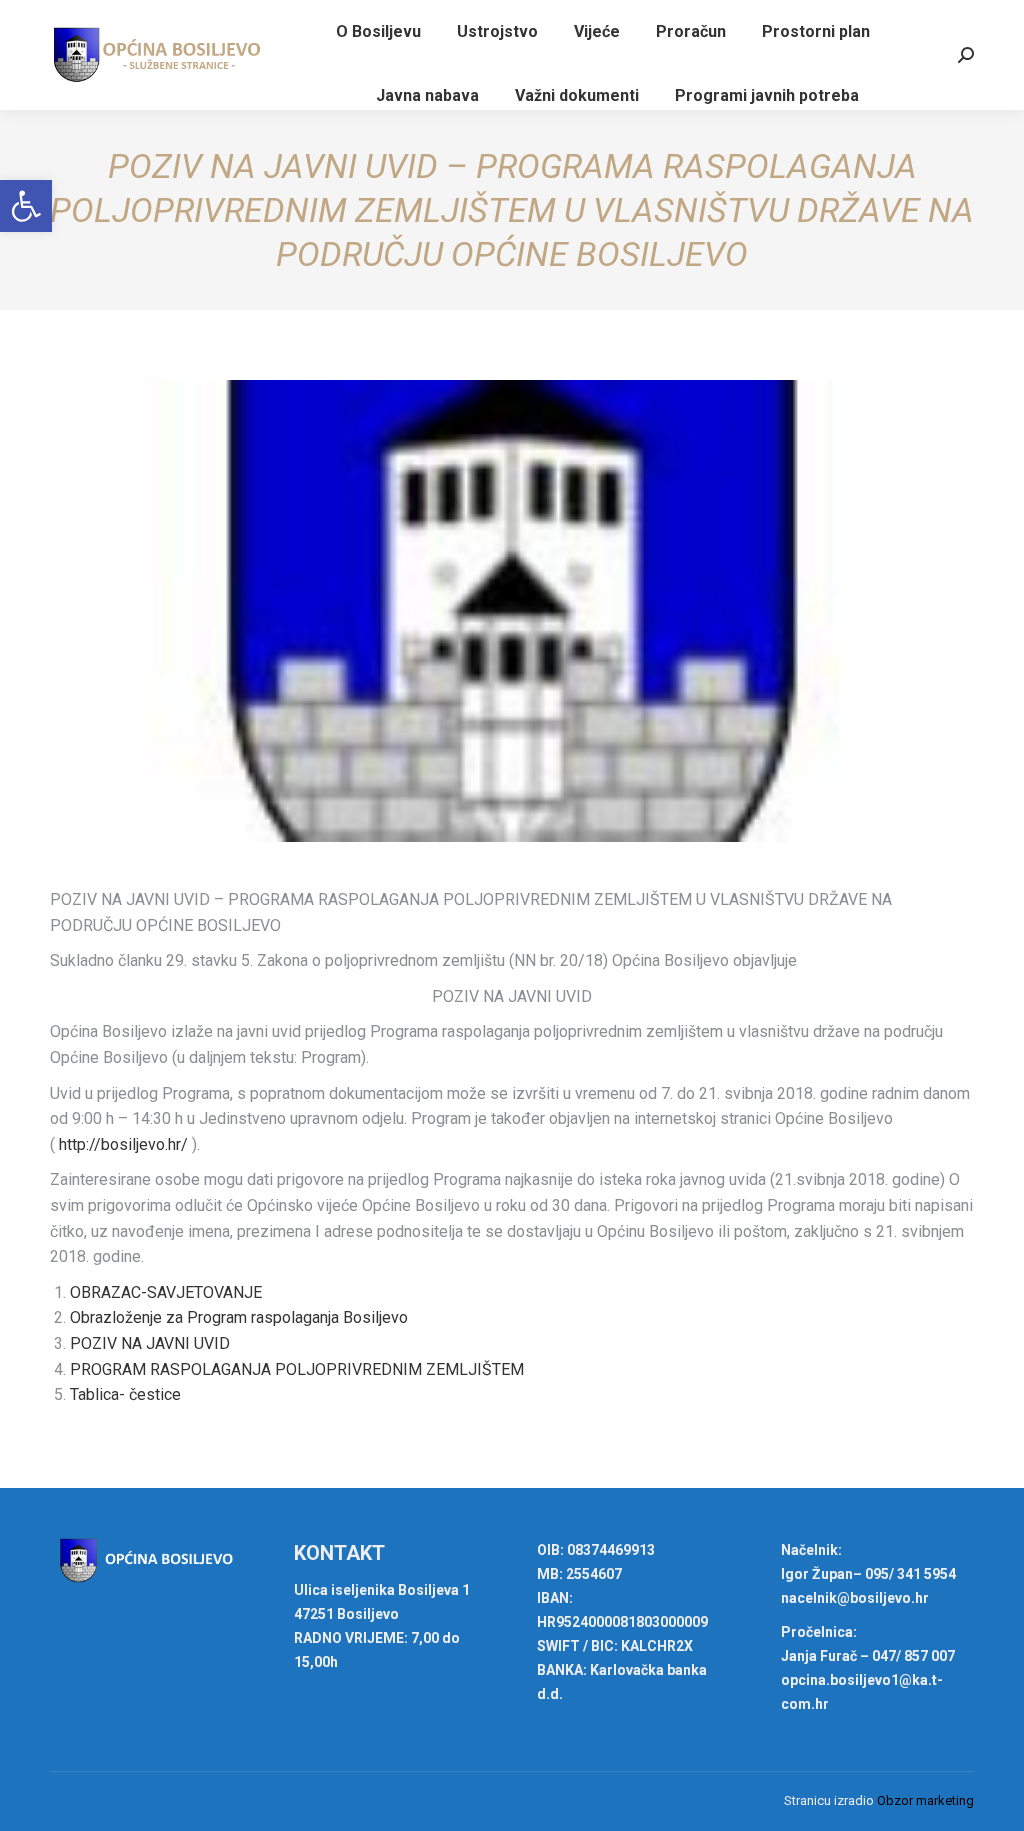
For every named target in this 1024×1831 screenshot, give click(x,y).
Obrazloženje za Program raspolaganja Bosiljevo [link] (239, 1317)
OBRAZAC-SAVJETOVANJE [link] (166, 1292)
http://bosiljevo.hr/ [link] (123, 1144)
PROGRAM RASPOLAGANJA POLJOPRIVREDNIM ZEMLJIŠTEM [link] (297, 1369)
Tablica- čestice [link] (125, 1394)
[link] (26, 206)
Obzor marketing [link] (925, 1800)
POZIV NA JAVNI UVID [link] (150, 1343)
